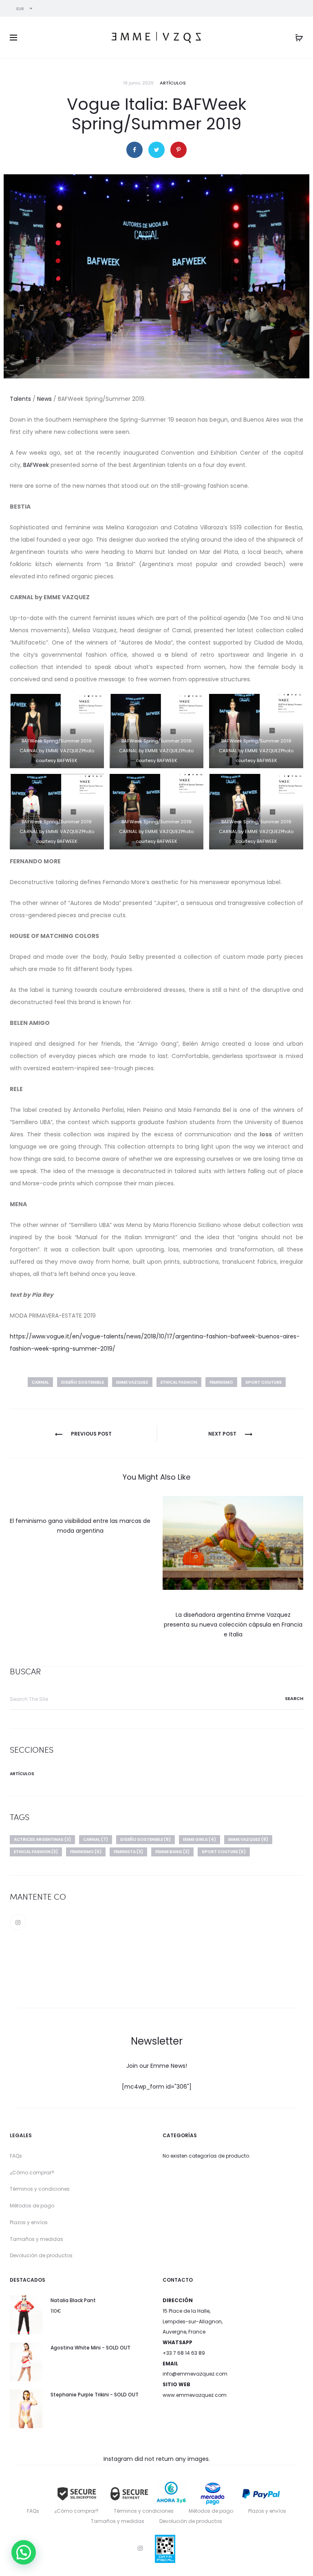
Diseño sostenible (83, 1382)
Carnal (40, 1382)
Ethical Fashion (179, 1382)
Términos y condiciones (40, 2189)
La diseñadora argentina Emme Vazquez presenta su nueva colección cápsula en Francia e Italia (233, 1625)
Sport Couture (263, 1382)
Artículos (173, 83)
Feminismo (221, 1382)
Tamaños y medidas (36, 2239)
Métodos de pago (32, 2206)
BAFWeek (36, 465)
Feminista (128, 1852)
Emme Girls (199, 1839)
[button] (24, 2552)
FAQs (16, 2156)
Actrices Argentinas (42, 1839)
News (44, 399)
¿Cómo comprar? (32, 2173)
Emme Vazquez (132, 1382)
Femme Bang (172, 1852)
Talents (20, 399)
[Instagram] (18, 1922)
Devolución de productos (41, 2255)
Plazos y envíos (29, 2222)
